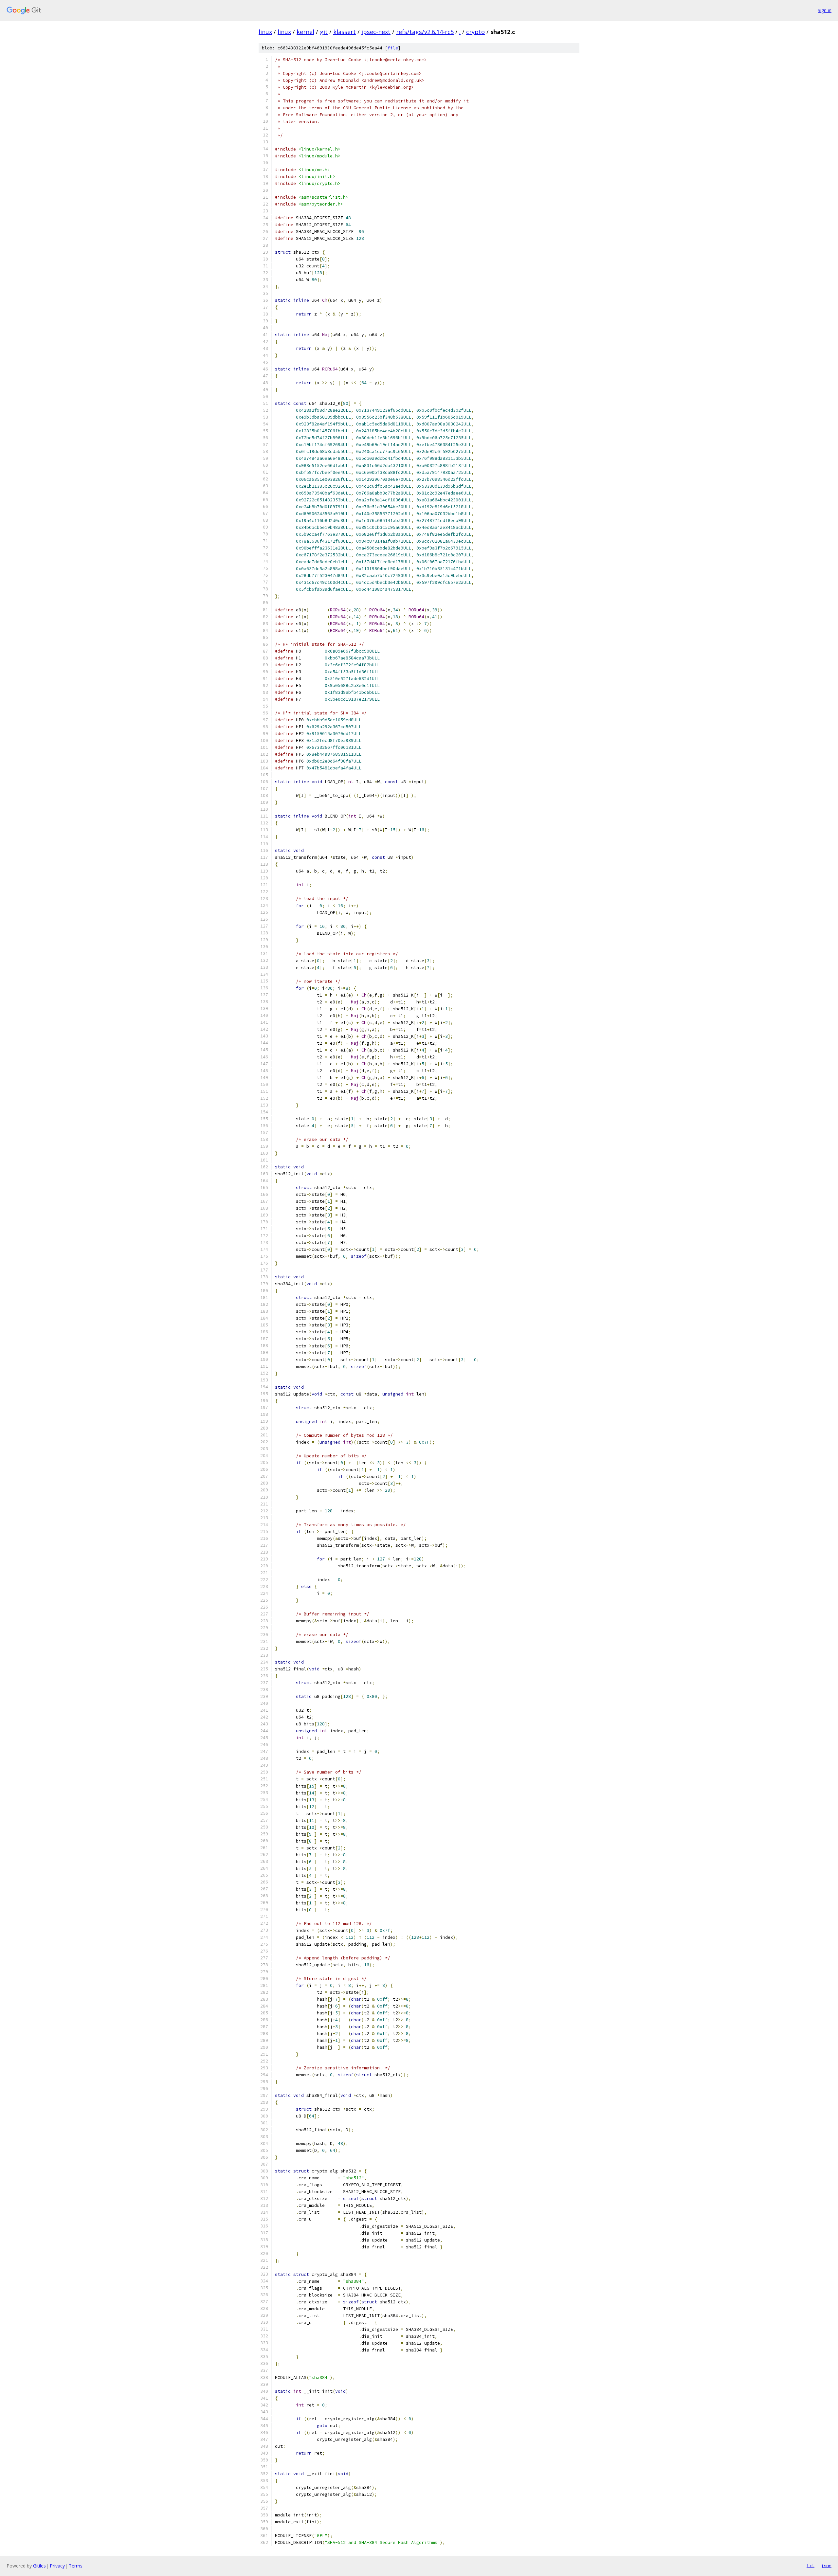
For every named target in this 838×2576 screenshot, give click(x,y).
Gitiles (39, 2566)
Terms (76, 2566)
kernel (305, 32)
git (324, 32)
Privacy (57, 2566)
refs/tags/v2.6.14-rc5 (425, 32)
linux (265, 32)
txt (811, 2566)
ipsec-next (376, 32)
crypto (475, 32)
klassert (345, 32)
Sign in (825, 10)
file (393, 48)
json (826, 2566)
